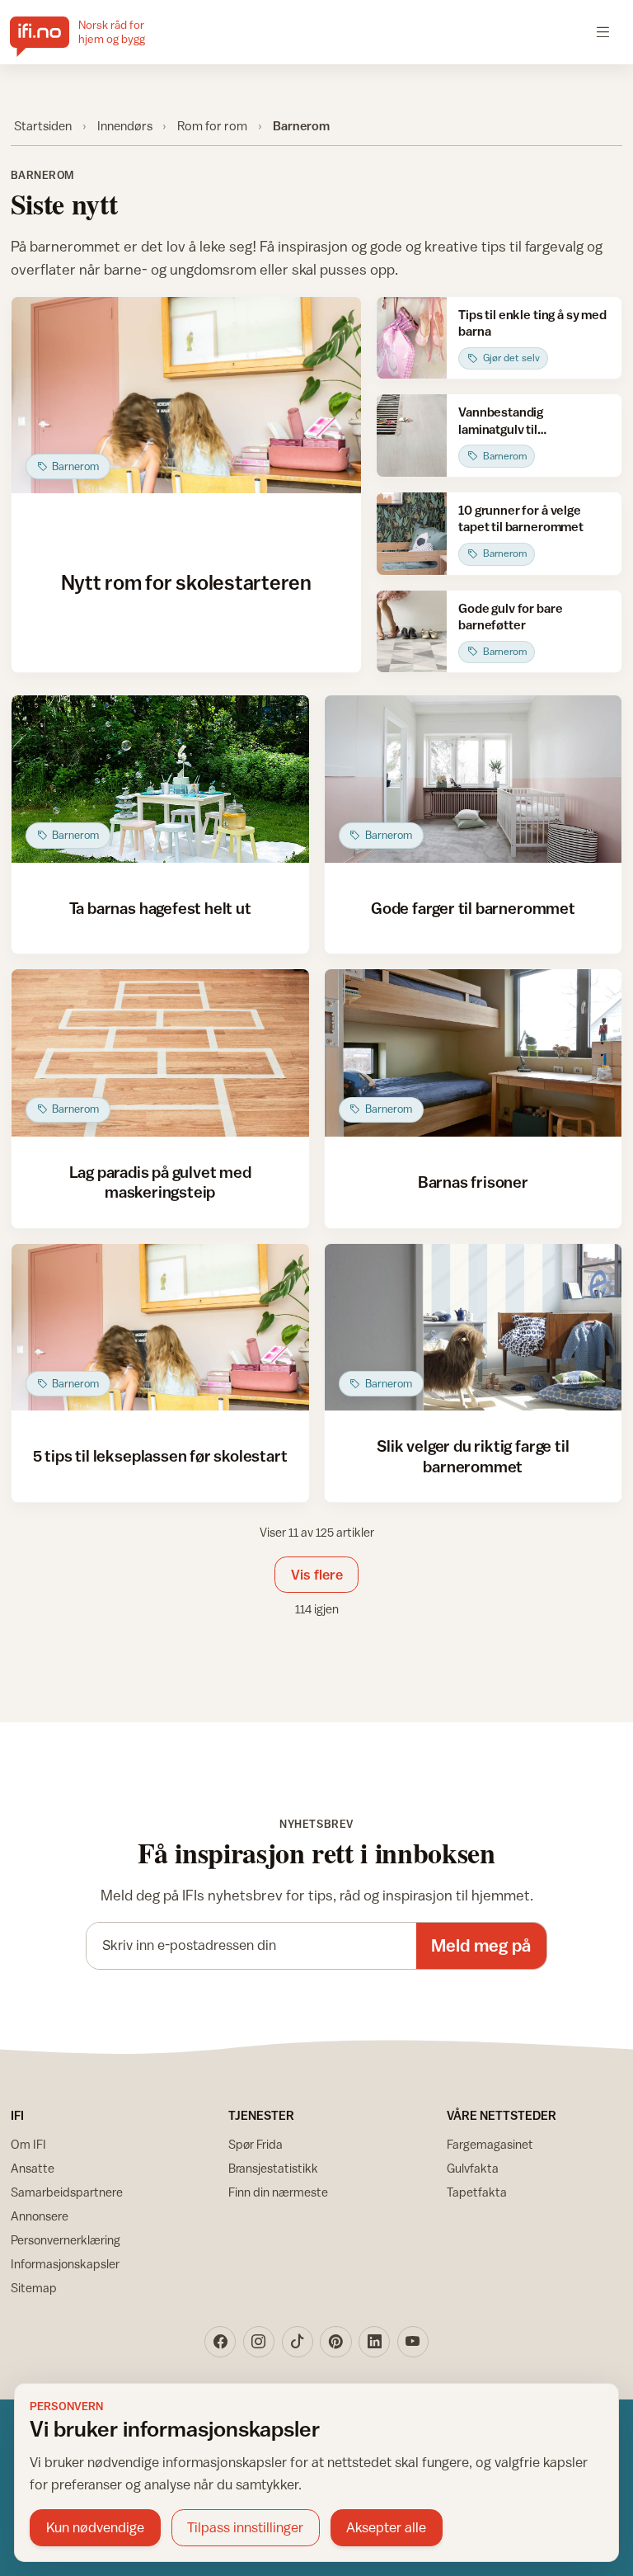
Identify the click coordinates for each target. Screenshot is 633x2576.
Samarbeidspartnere (67, 2192)
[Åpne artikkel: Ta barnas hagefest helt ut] (160, 779)
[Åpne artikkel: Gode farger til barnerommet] (474, 779)
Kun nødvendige (95, 2527)
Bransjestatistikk (273, 2168)
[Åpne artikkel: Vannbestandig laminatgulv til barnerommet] (412, 436)
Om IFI (28, 2144)
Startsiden (43, 125)
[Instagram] (259, 2342)
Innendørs (125, 125)
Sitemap (34, 2288)
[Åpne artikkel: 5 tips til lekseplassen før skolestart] (160, 1328)
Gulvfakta (473, 2168)
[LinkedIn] (374, 2342)
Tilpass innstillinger (245, 2527)
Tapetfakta (477, 2192)
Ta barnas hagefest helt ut (160, 908)
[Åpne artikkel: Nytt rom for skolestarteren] (186, 396)
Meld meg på (481, 1945)
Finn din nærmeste (278, 2192)
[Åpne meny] (603, 32)
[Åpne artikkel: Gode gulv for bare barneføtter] (412, 632)
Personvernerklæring (66, 2240)
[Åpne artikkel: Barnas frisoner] (474, 1053)
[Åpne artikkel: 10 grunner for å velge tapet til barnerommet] (412, 534)
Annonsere (40, 2216)
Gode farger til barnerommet (473, 908)
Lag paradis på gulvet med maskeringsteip (160, 1182)
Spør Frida (256, 2144)
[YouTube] (413, 2342)
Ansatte (33, 2168)
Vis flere (317, 1575)
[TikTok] (298, 2342)
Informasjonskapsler (65, 2264)
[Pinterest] (335, 2342)
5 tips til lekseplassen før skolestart (160, 1455)
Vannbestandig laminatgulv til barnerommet (501, 429)
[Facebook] (220, 2342)
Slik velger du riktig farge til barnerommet (473, 1455)
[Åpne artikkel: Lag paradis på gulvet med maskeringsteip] (160, 1053)
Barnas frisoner (473, 1182)
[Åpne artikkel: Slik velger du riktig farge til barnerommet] (474, 1328)
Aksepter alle (386, 2527)
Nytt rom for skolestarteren (186, 582)
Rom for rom (212, 125)
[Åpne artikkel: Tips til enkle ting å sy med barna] (412, 338)
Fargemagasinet (490, 2144)
